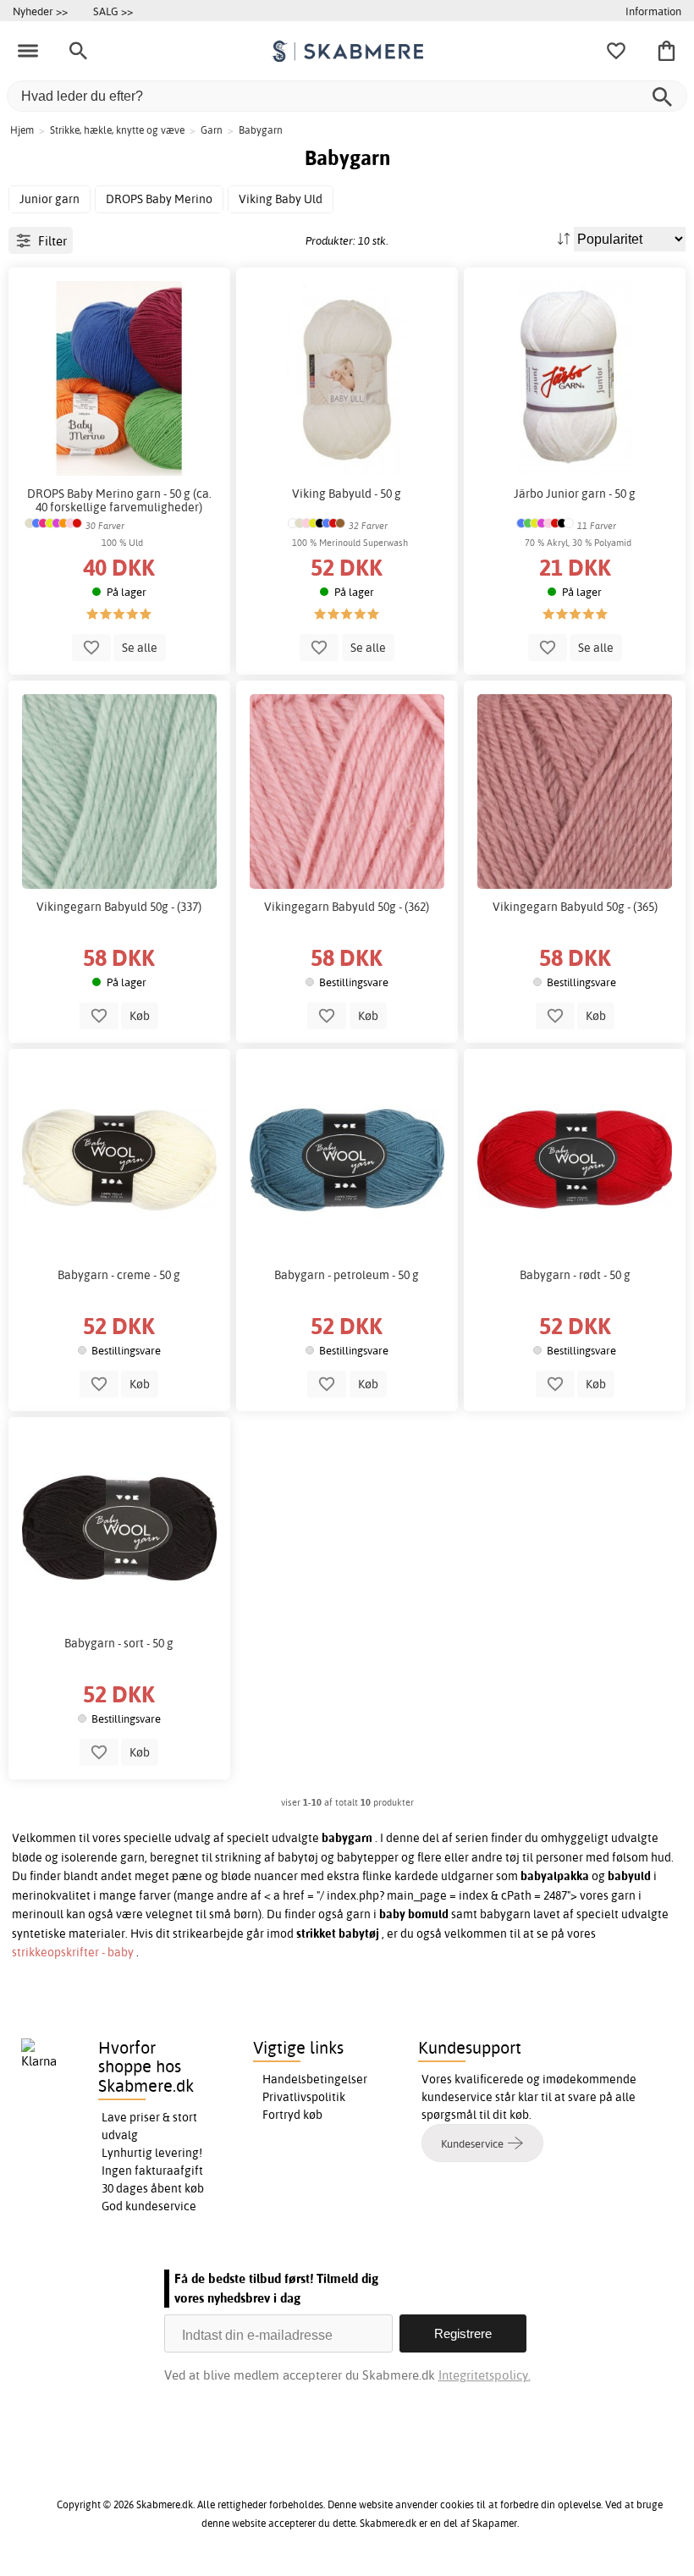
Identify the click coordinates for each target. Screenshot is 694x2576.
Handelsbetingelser (315, 2079)
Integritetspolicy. (485, 2375)
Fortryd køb (292, 2115)
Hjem (22, 130)
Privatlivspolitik (304, 2097)
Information (653, 11)
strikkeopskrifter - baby (74, 1952)
